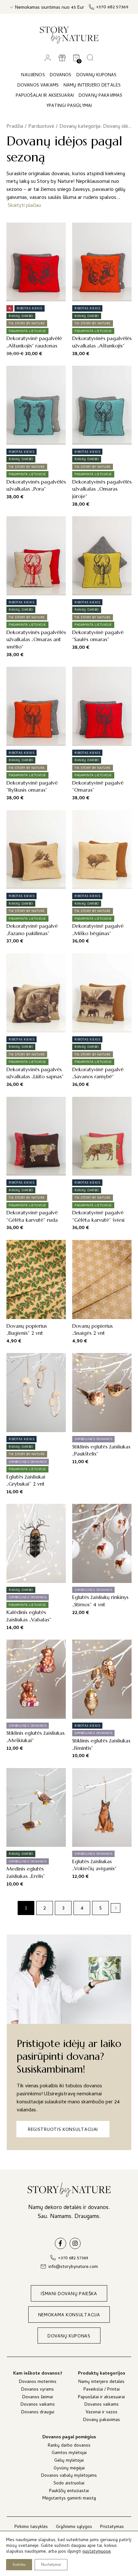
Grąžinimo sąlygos (74, 2527)
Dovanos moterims (38, 2382)
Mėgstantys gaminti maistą (69, 2499)
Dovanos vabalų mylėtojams (69, 2476)
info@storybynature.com (73, 2267)
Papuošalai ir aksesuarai (101, 2398)
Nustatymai (51, 2565)
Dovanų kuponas (97, 75)
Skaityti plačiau (24, 206)
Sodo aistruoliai (69, 2484)
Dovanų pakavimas (102, 2421)
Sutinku (19, 2565)
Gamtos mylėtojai (69, 2454)
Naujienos (33, 75)
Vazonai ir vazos (102, 2413)
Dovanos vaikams (38, 2405)
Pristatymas (112, 2527)
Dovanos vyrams (38, 2390)
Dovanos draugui (38, 2413)
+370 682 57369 (112, 8)
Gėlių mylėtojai (69, 2461)
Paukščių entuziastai (69, 2492)
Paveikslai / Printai (102, 2390)
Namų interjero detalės (101, 2382)
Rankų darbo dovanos (69, 2446)
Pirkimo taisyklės (31, 2527)
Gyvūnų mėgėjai (69, 2469)
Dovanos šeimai (38, 2398)
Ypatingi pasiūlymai (69, 106)
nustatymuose (97, 2552)
